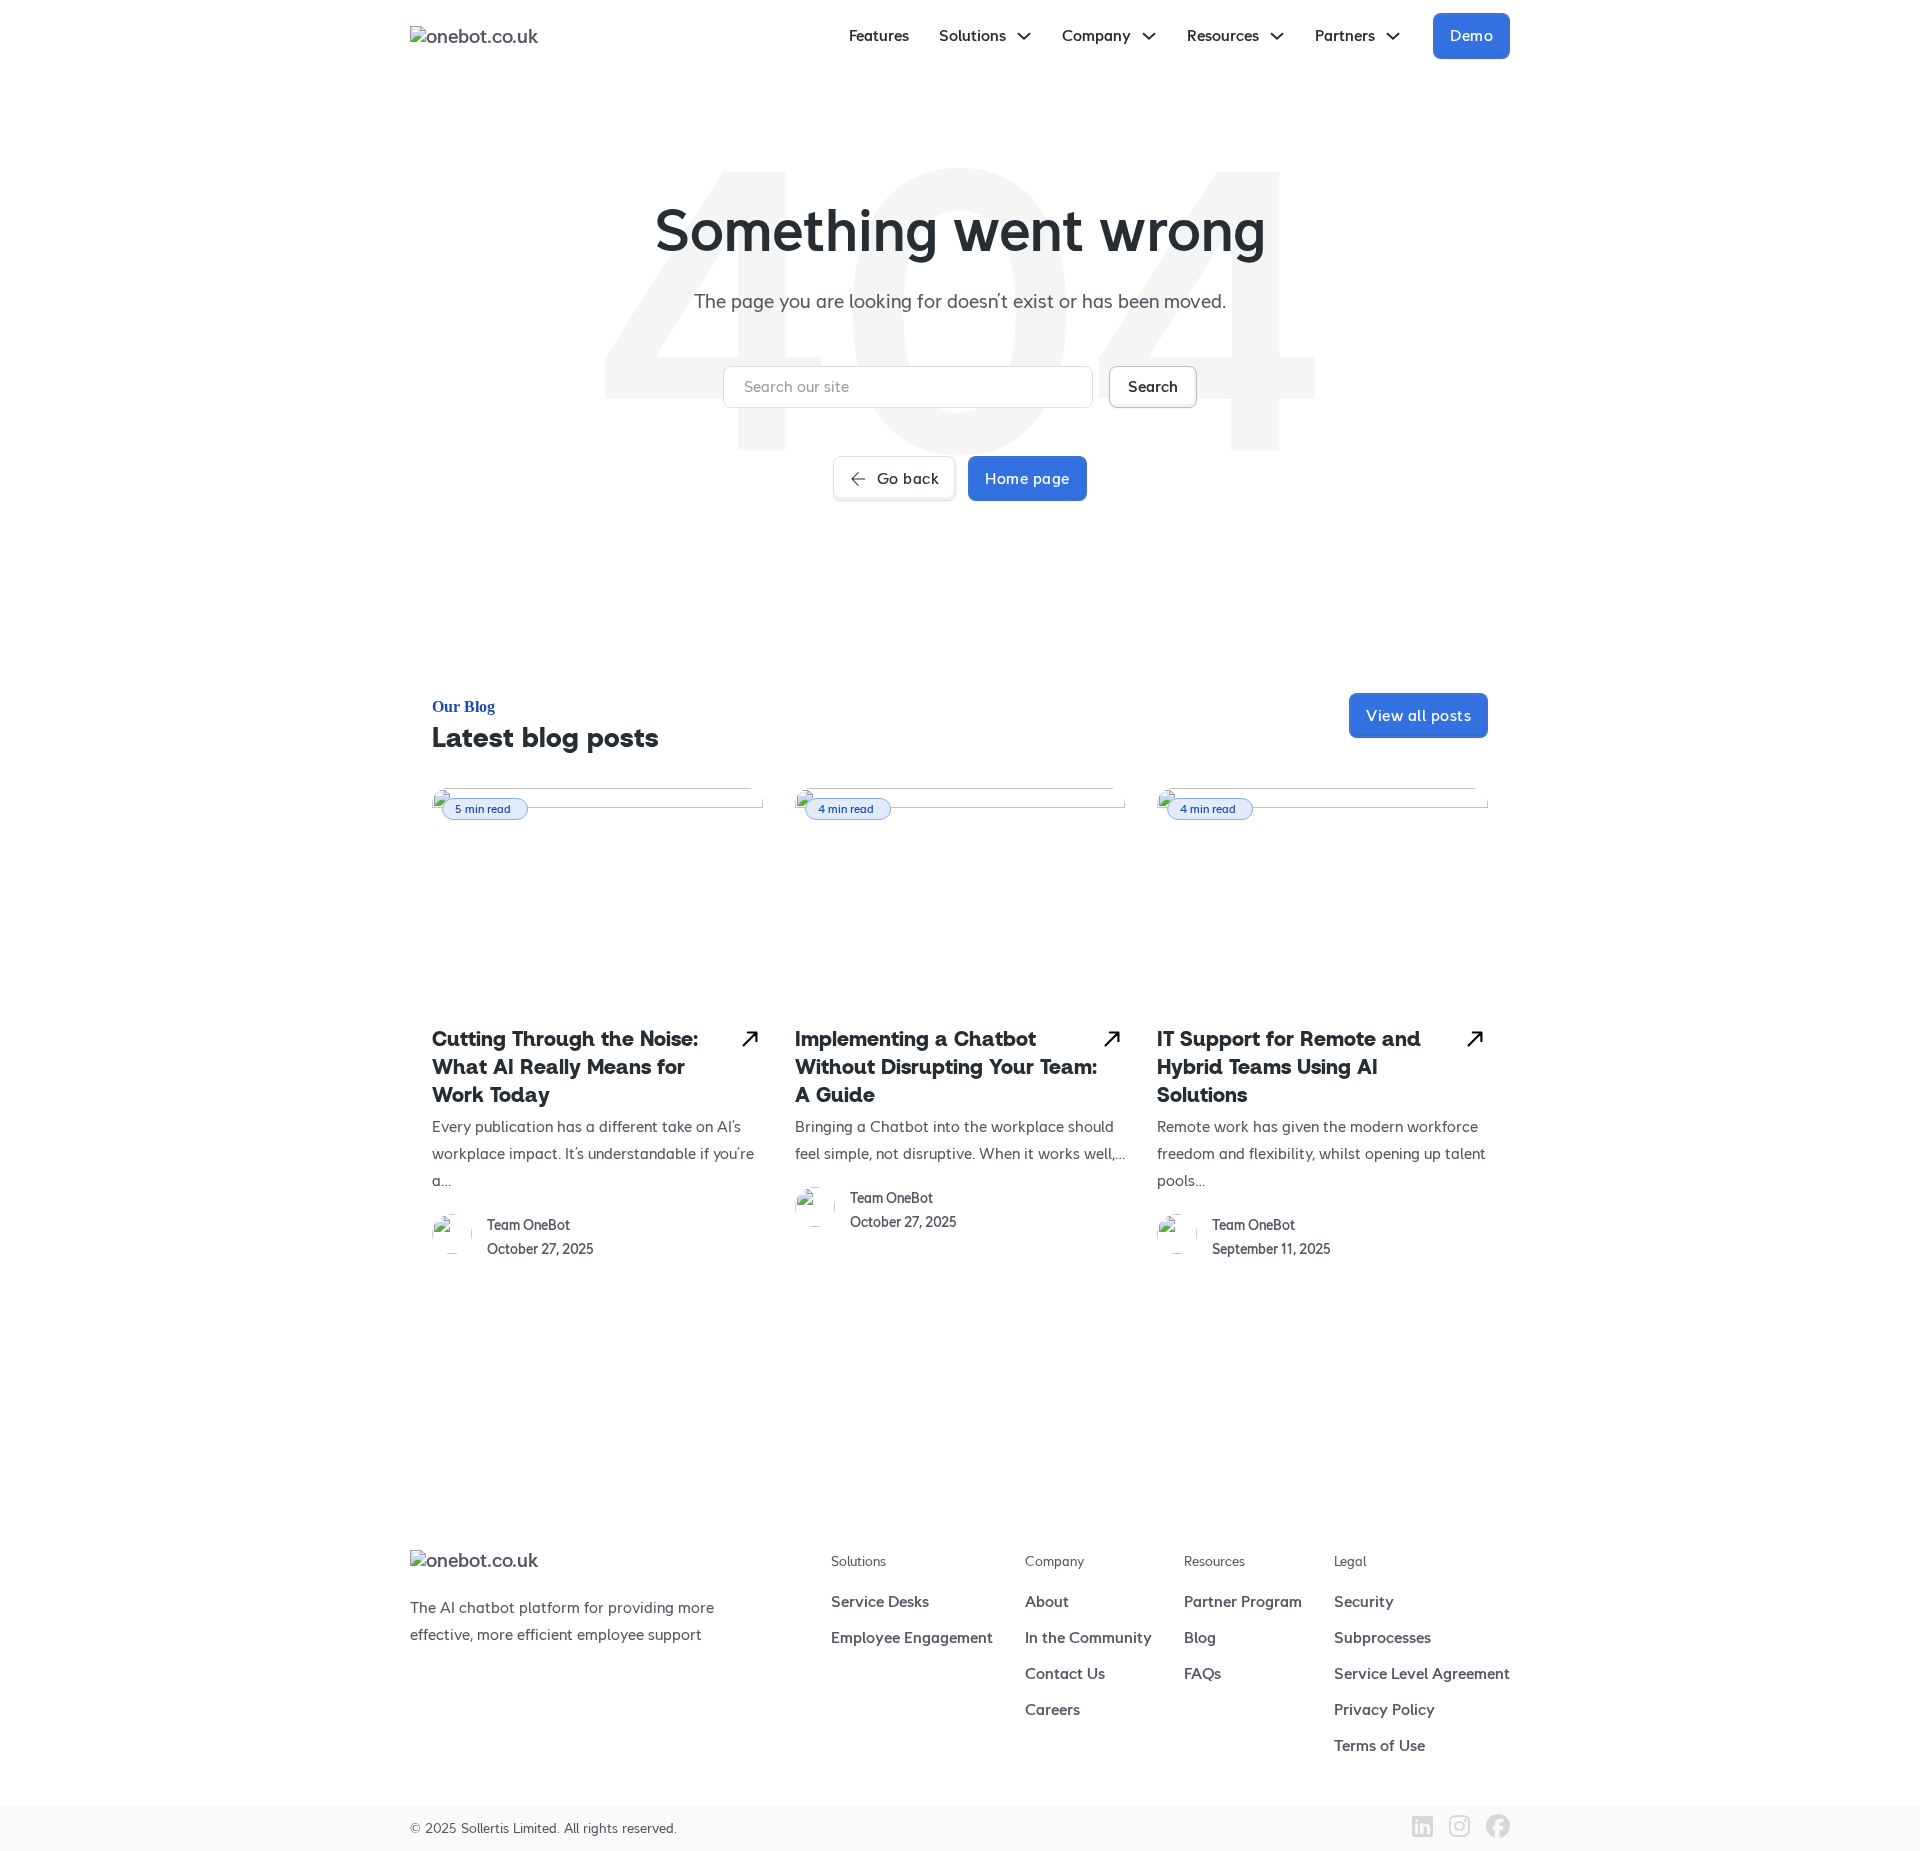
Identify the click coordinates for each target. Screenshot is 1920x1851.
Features (879, 35)
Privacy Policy (1384, 1709)
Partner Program (1243, 1601)
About (1047, 1601)
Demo (1471, 35)
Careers (1052, 1709)
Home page (1027, 478)
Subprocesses (1382, 1637)
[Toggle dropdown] (1024, 36)
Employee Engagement (912, 1637)
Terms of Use (1379, 1745)
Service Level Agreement (1422, 1673)
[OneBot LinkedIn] (1422, 1828)
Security (1364, 1601)
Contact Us (1065, 1673)
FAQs (1202, 1673)
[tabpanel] (597, 1025)
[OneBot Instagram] (1459, 1828)
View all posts (1418, 715)
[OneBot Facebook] (1498, 1828)
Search (1153, 386)
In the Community (1088, 1637)
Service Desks (880, 1601)
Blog (1200, 1637)
